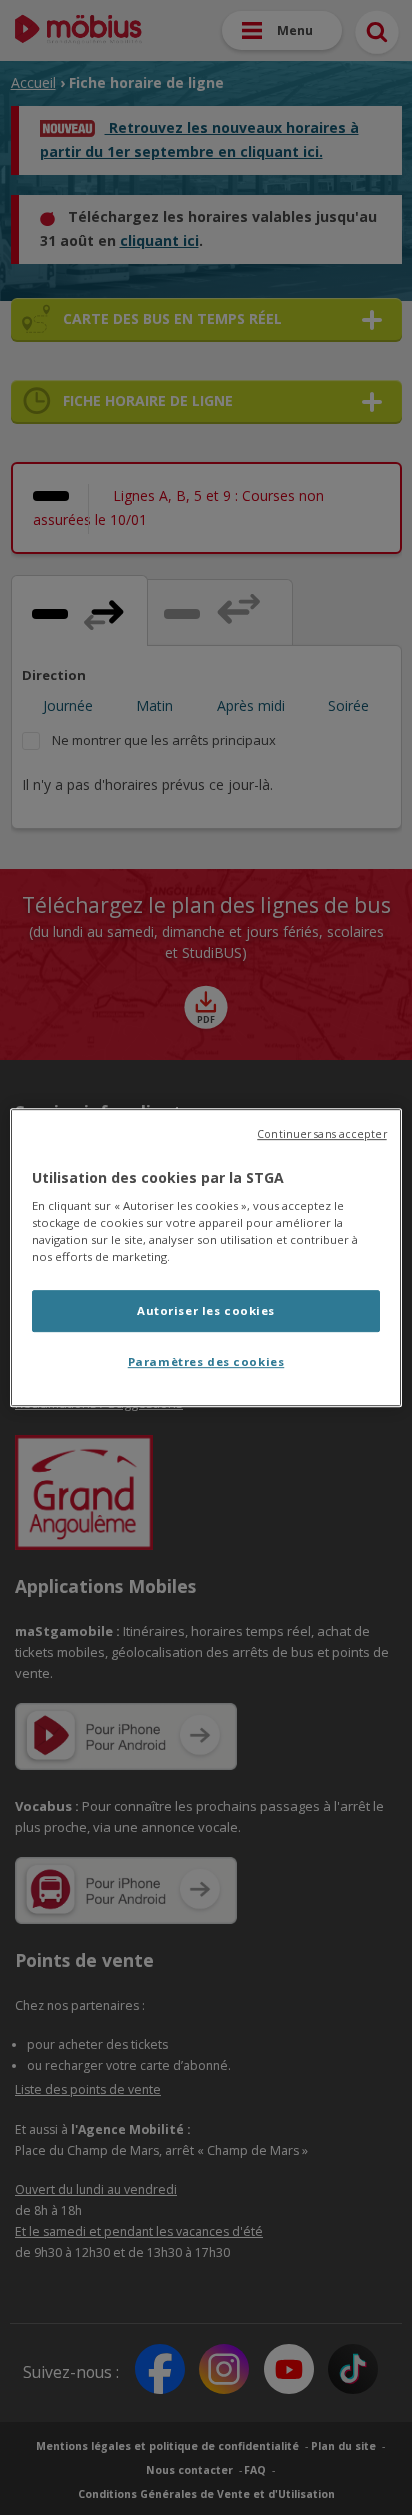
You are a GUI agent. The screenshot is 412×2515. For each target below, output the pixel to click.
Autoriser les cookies (206, 1311)
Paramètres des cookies (206, 1361)
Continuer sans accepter (321, 1134)
